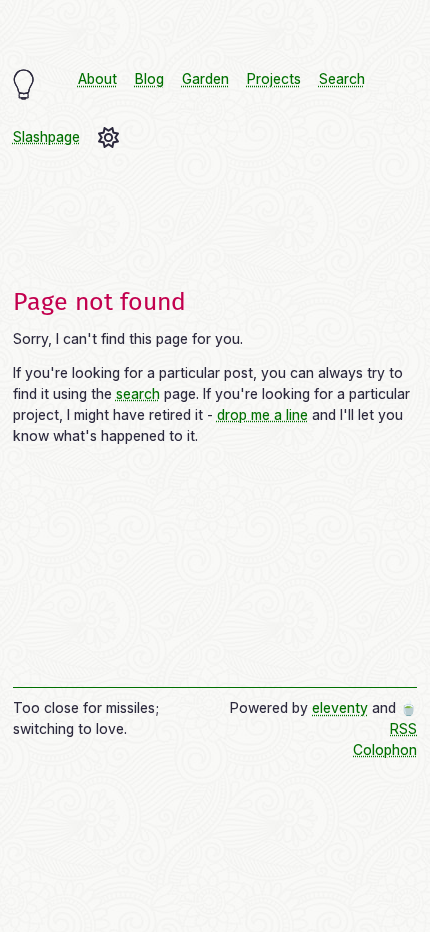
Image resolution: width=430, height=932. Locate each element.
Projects (274, 79)
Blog (149, 79)
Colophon (385, 750)
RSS (403, 729)
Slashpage (46, 137)
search (138, 394)
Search (342, 79)
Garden (205, 79)
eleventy (340, 708)
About (97, 79)
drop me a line (262, 415)
